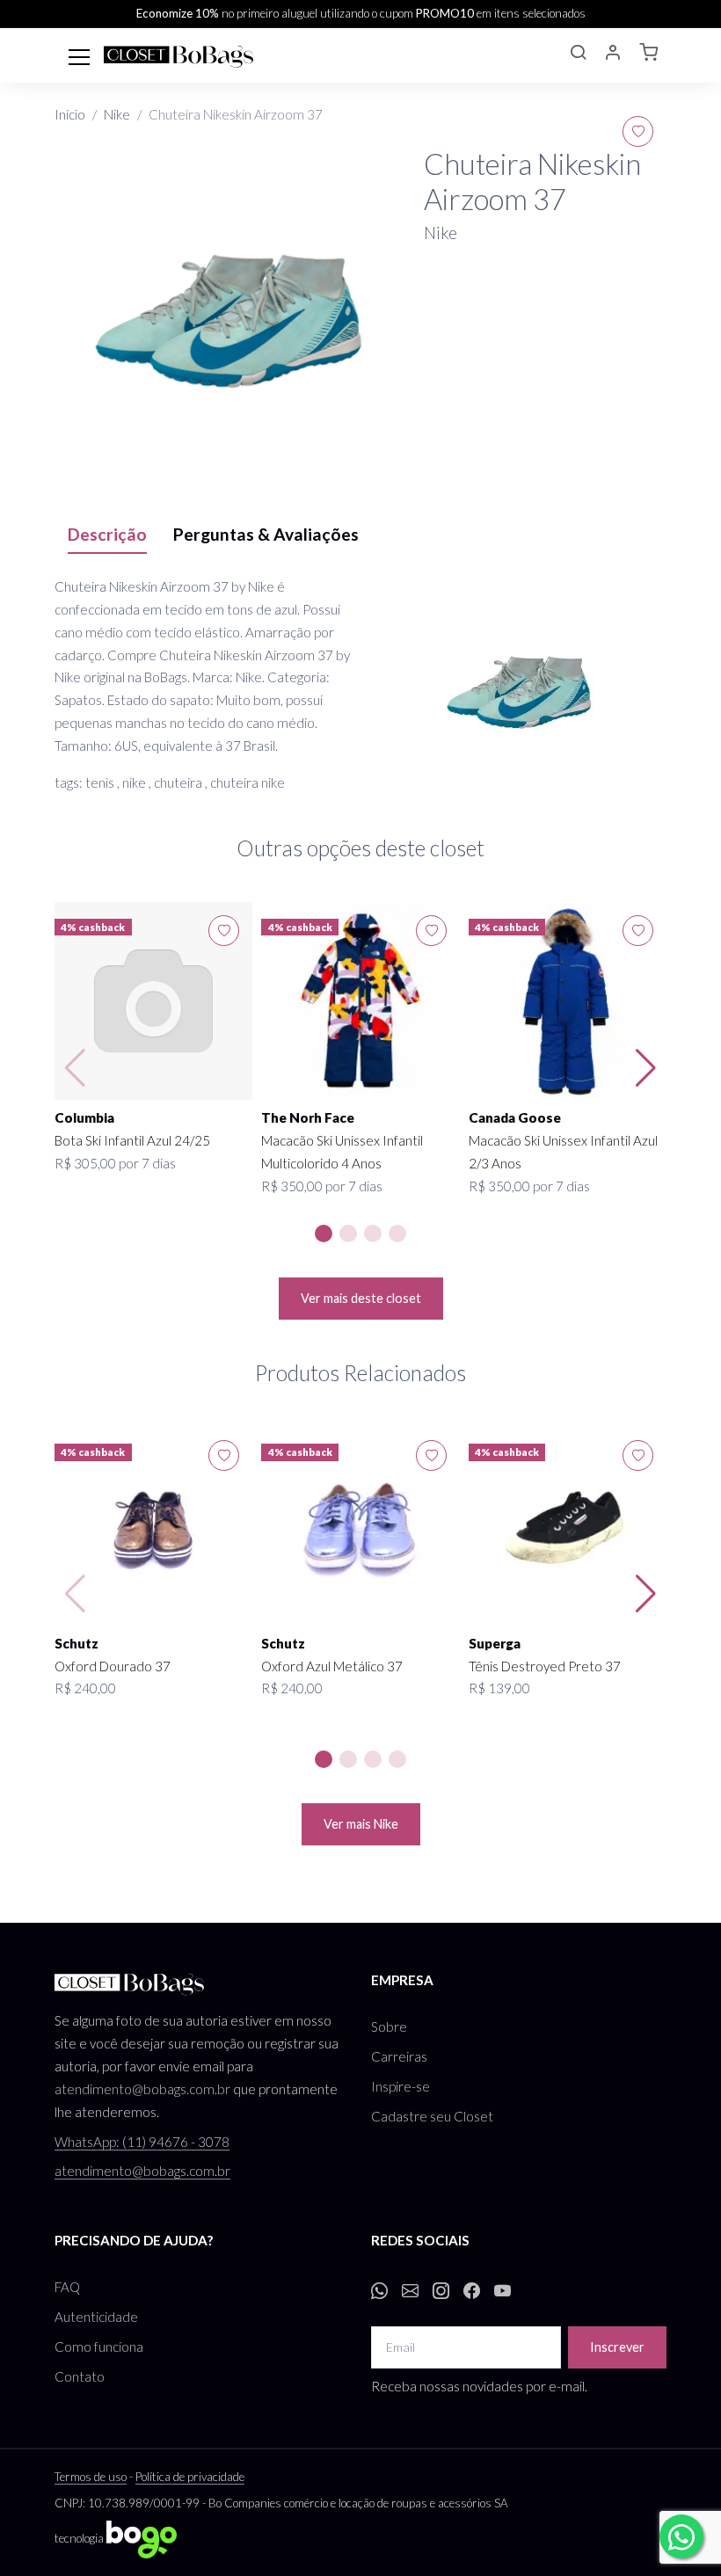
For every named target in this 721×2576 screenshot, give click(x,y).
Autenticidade (96, 2317)
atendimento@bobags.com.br (142, 2089)
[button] (578, 55)
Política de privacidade (190, 2477)
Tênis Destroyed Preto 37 (545, 1666)
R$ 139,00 (499, 1688)
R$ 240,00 (85, 1688)
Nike (117, 114)
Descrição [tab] (107, 534)
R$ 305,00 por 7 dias (115, 1163)
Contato (80, 2376)
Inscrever (617, 2347)
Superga (495, 1643)
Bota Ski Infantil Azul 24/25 (132, 1140)
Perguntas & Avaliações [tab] (266, 534)
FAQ (67, 2287)
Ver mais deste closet (361, 1298)
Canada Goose (515, 1117)
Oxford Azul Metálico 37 (332, 1666)
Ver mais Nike (361, 1824)
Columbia (84, 1117)
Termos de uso (91, 2477)
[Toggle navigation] (79, 55)
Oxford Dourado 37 (113, 1666)
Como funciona (99, 2347)
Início (70, 114)
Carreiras (399, 2056)
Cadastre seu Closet (432, 2116)
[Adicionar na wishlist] (638, 131)
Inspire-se (401, 2086)
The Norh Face (308, 1117)
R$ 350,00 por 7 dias (322, 1186)
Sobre (389, 2027)
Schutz (76, 1643)
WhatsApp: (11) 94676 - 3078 (142, 2142)
